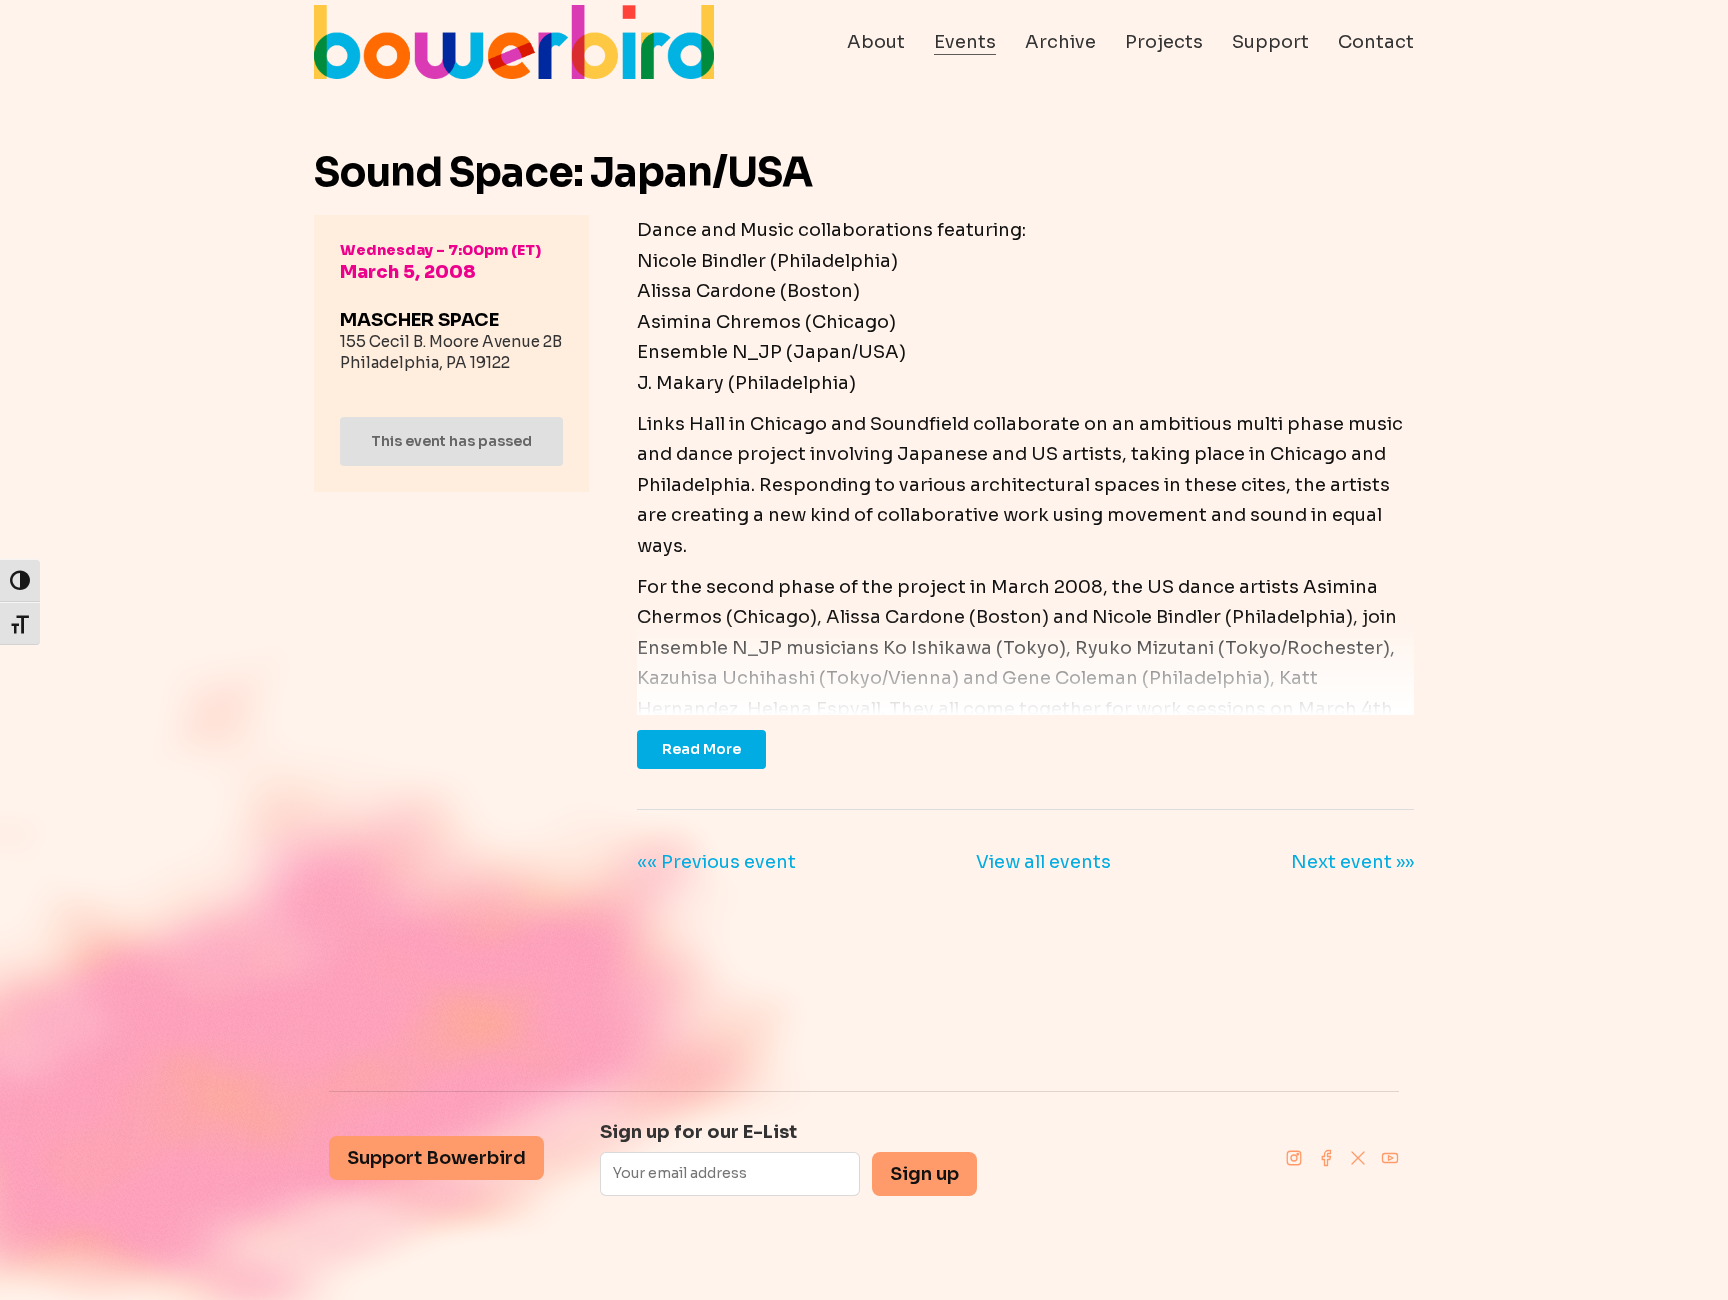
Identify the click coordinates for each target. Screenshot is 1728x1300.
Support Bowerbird (436, 1158)
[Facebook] (1326, 1158)
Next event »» (1352, 862)
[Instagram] (1294, 1158)
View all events (1043, 862)
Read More (701, 749)
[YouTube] (1390, 1158)
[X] (1358, 1158)
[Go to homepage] (514, 42)
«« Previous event (716, 862)
